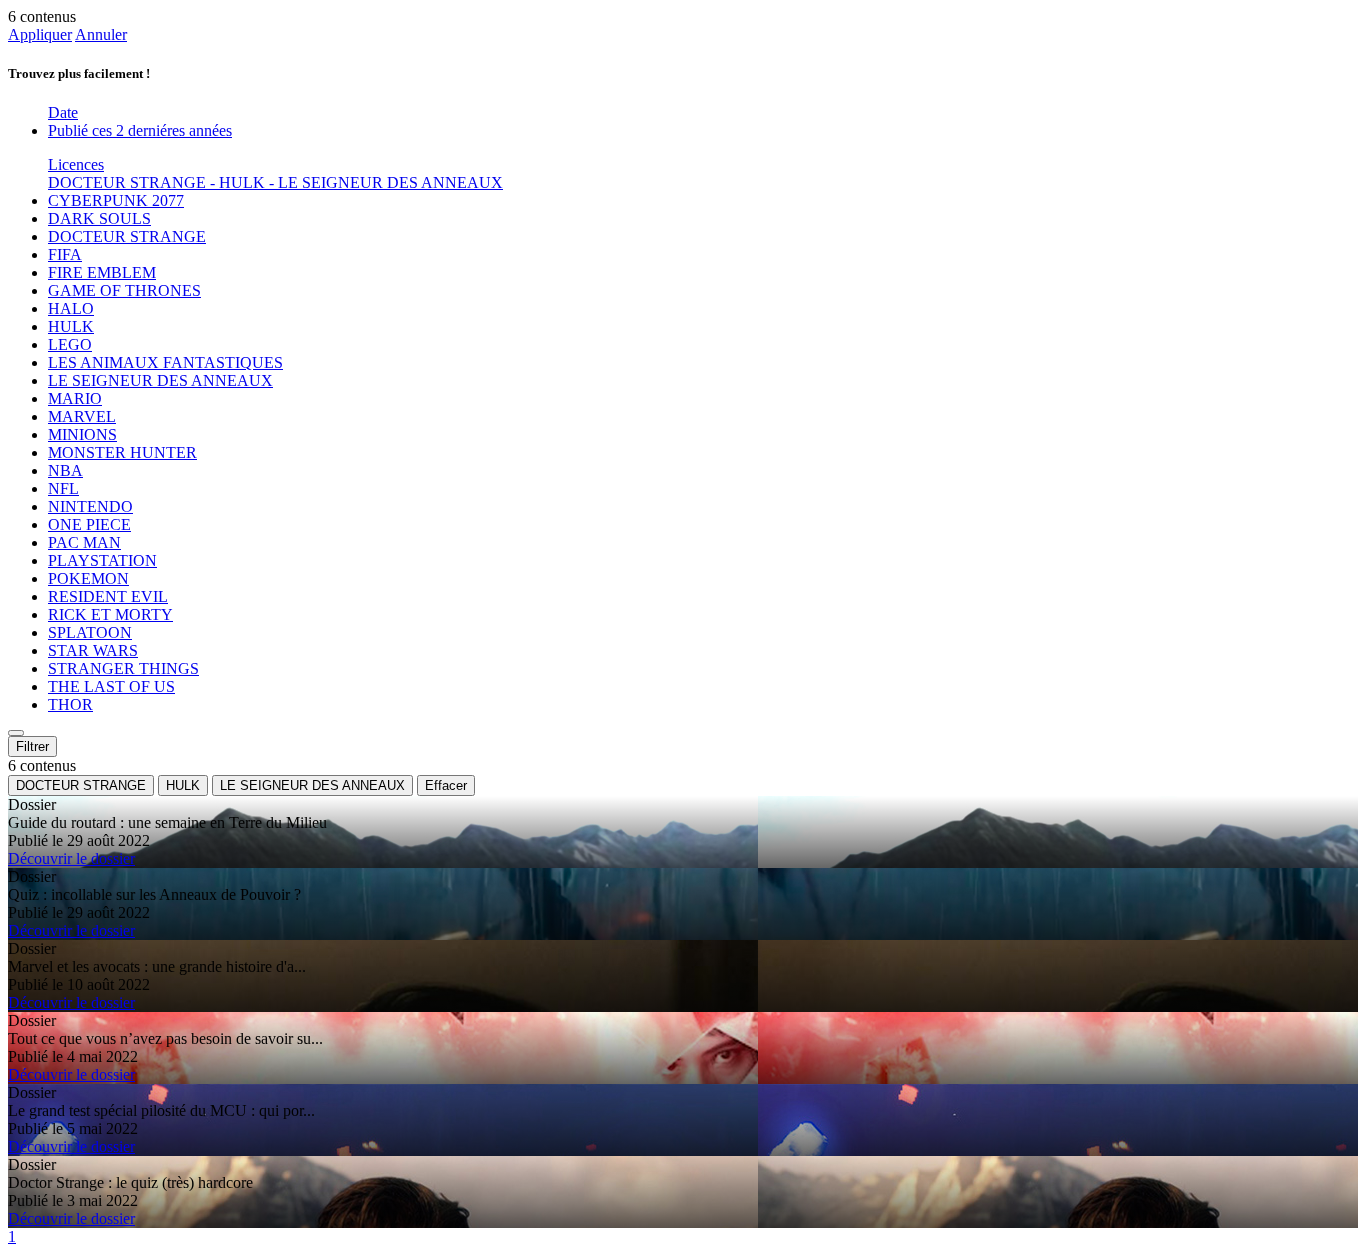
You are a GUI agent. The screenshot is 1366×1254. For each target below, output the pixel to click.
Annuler (101, 34)
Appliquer (40, 34)
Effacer (446, 785)
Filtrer (32, 746)
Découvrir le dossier (71, 858)
